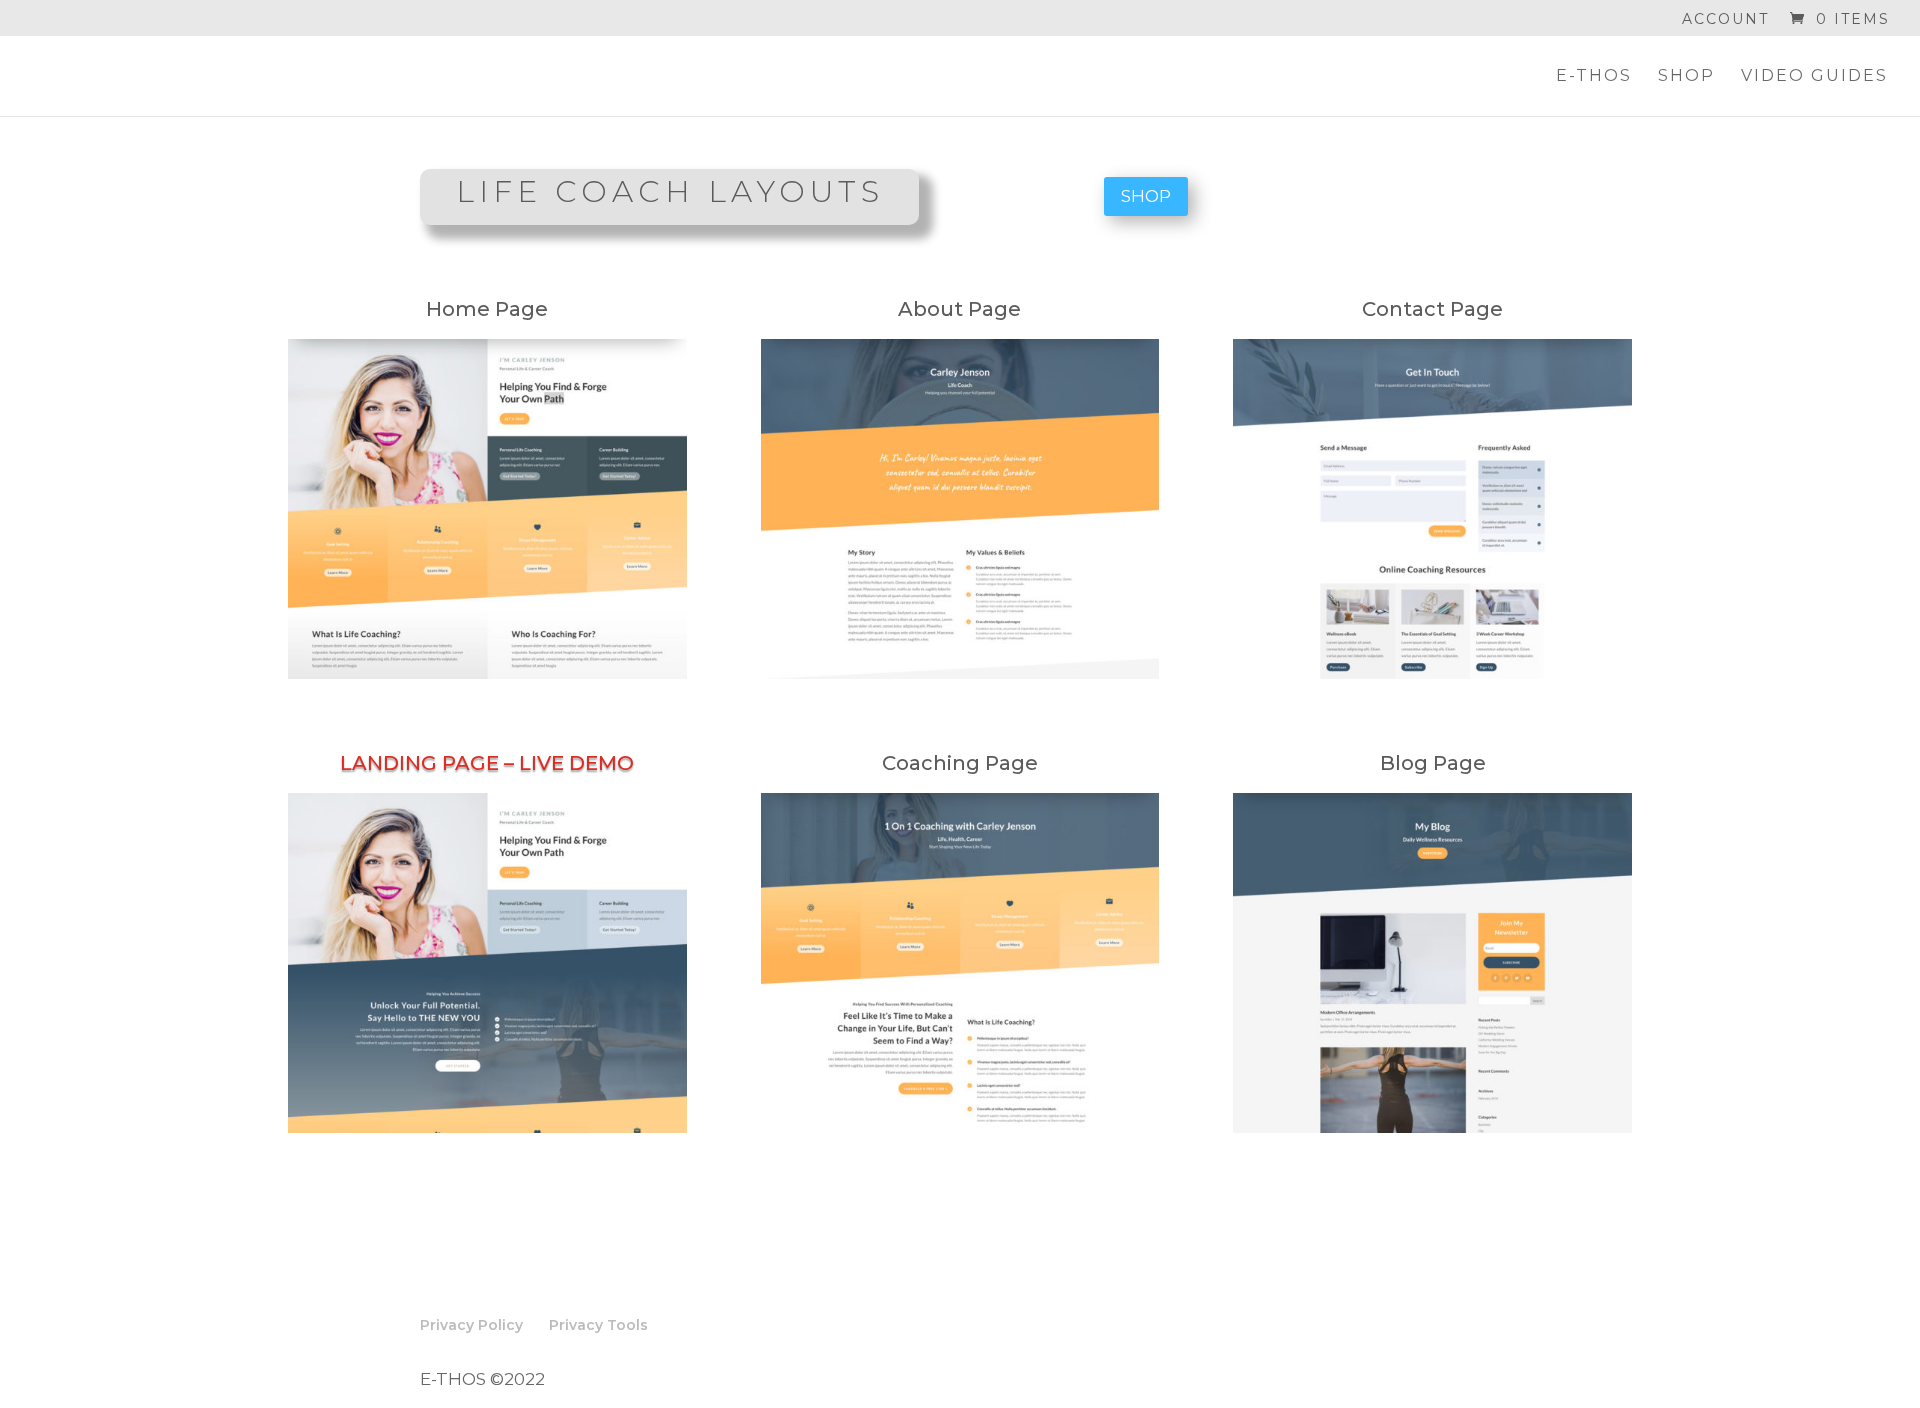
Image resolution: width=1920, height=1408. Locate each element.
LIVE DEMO (576, 763)
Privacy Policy (471, 1325)
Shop (1686, 77)
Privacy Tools (598, 1325)
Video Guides (1814, 77)
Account (1725, 20)
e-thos (1594, 77)
